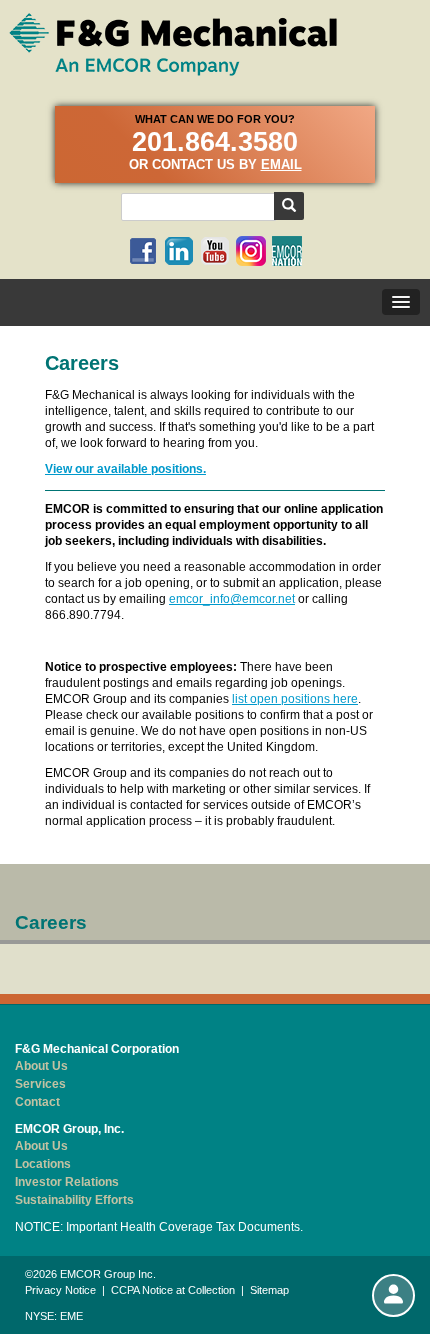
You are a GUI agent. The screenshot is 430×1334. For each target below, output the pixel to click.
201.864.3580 (215, 142)
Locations (43, 1164)
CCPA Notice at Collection (173, 1290)
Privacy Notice (60, 1290)
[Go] (289, 206)
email (281, 164)
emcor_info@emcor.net (232, 599)
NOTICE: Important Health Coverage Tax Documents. (159, 1227)
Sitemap (269, 1290)
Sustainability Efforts (74, 1200)
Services (40, 1084)
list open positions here (295, 699)
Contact (37, 1102)
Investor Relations (67, 1182)
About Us (41, 1066)
